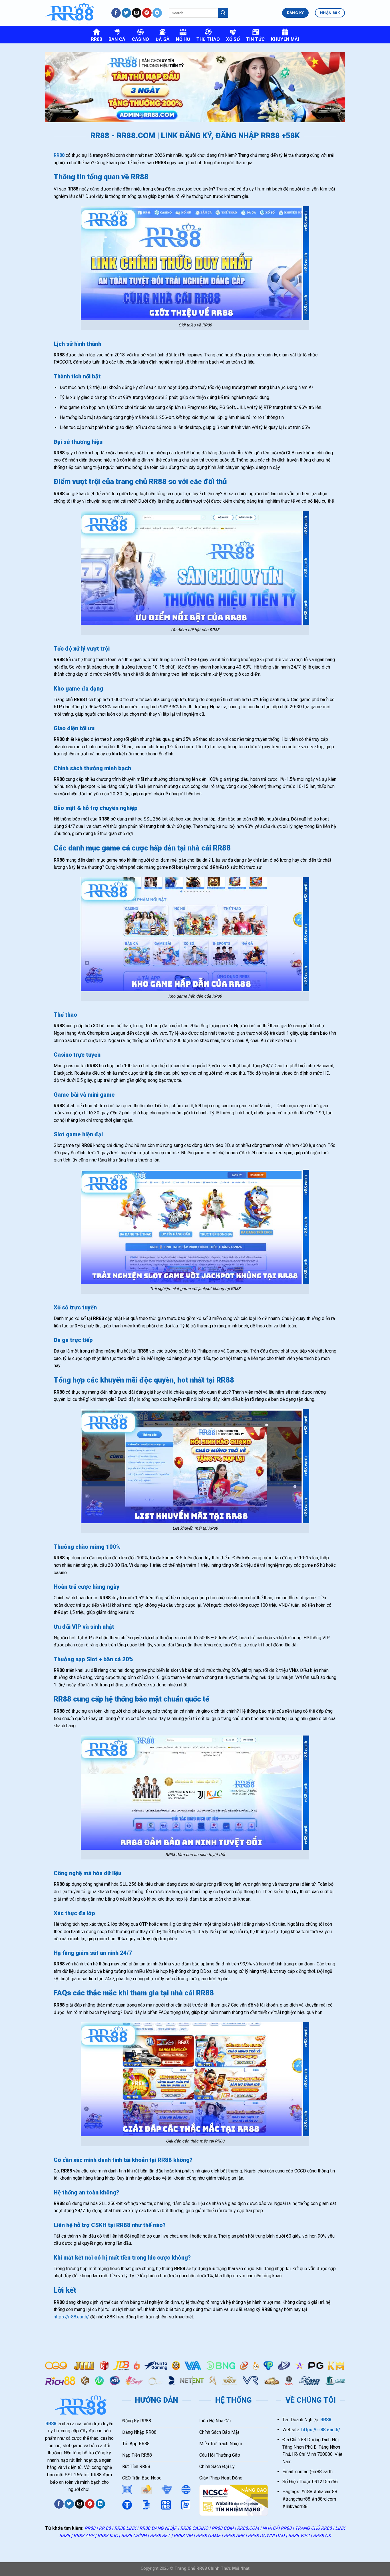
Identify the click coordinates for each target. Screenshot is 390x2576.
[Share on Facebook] (59, 2504)
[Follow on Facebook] (116, 13)
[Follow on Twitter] (126, 13)
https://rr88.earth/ (71, 2317)
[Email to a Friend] (80, 2504)
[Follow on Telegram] (157, 13)
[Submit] (223, 13)
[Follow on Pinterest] (147, 13)
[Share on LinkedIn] (100, 2504)
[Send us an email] (137, 13)
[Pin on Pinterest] (90, 2504)
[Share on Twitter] (69, 2504)
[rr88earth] (74, 13)
